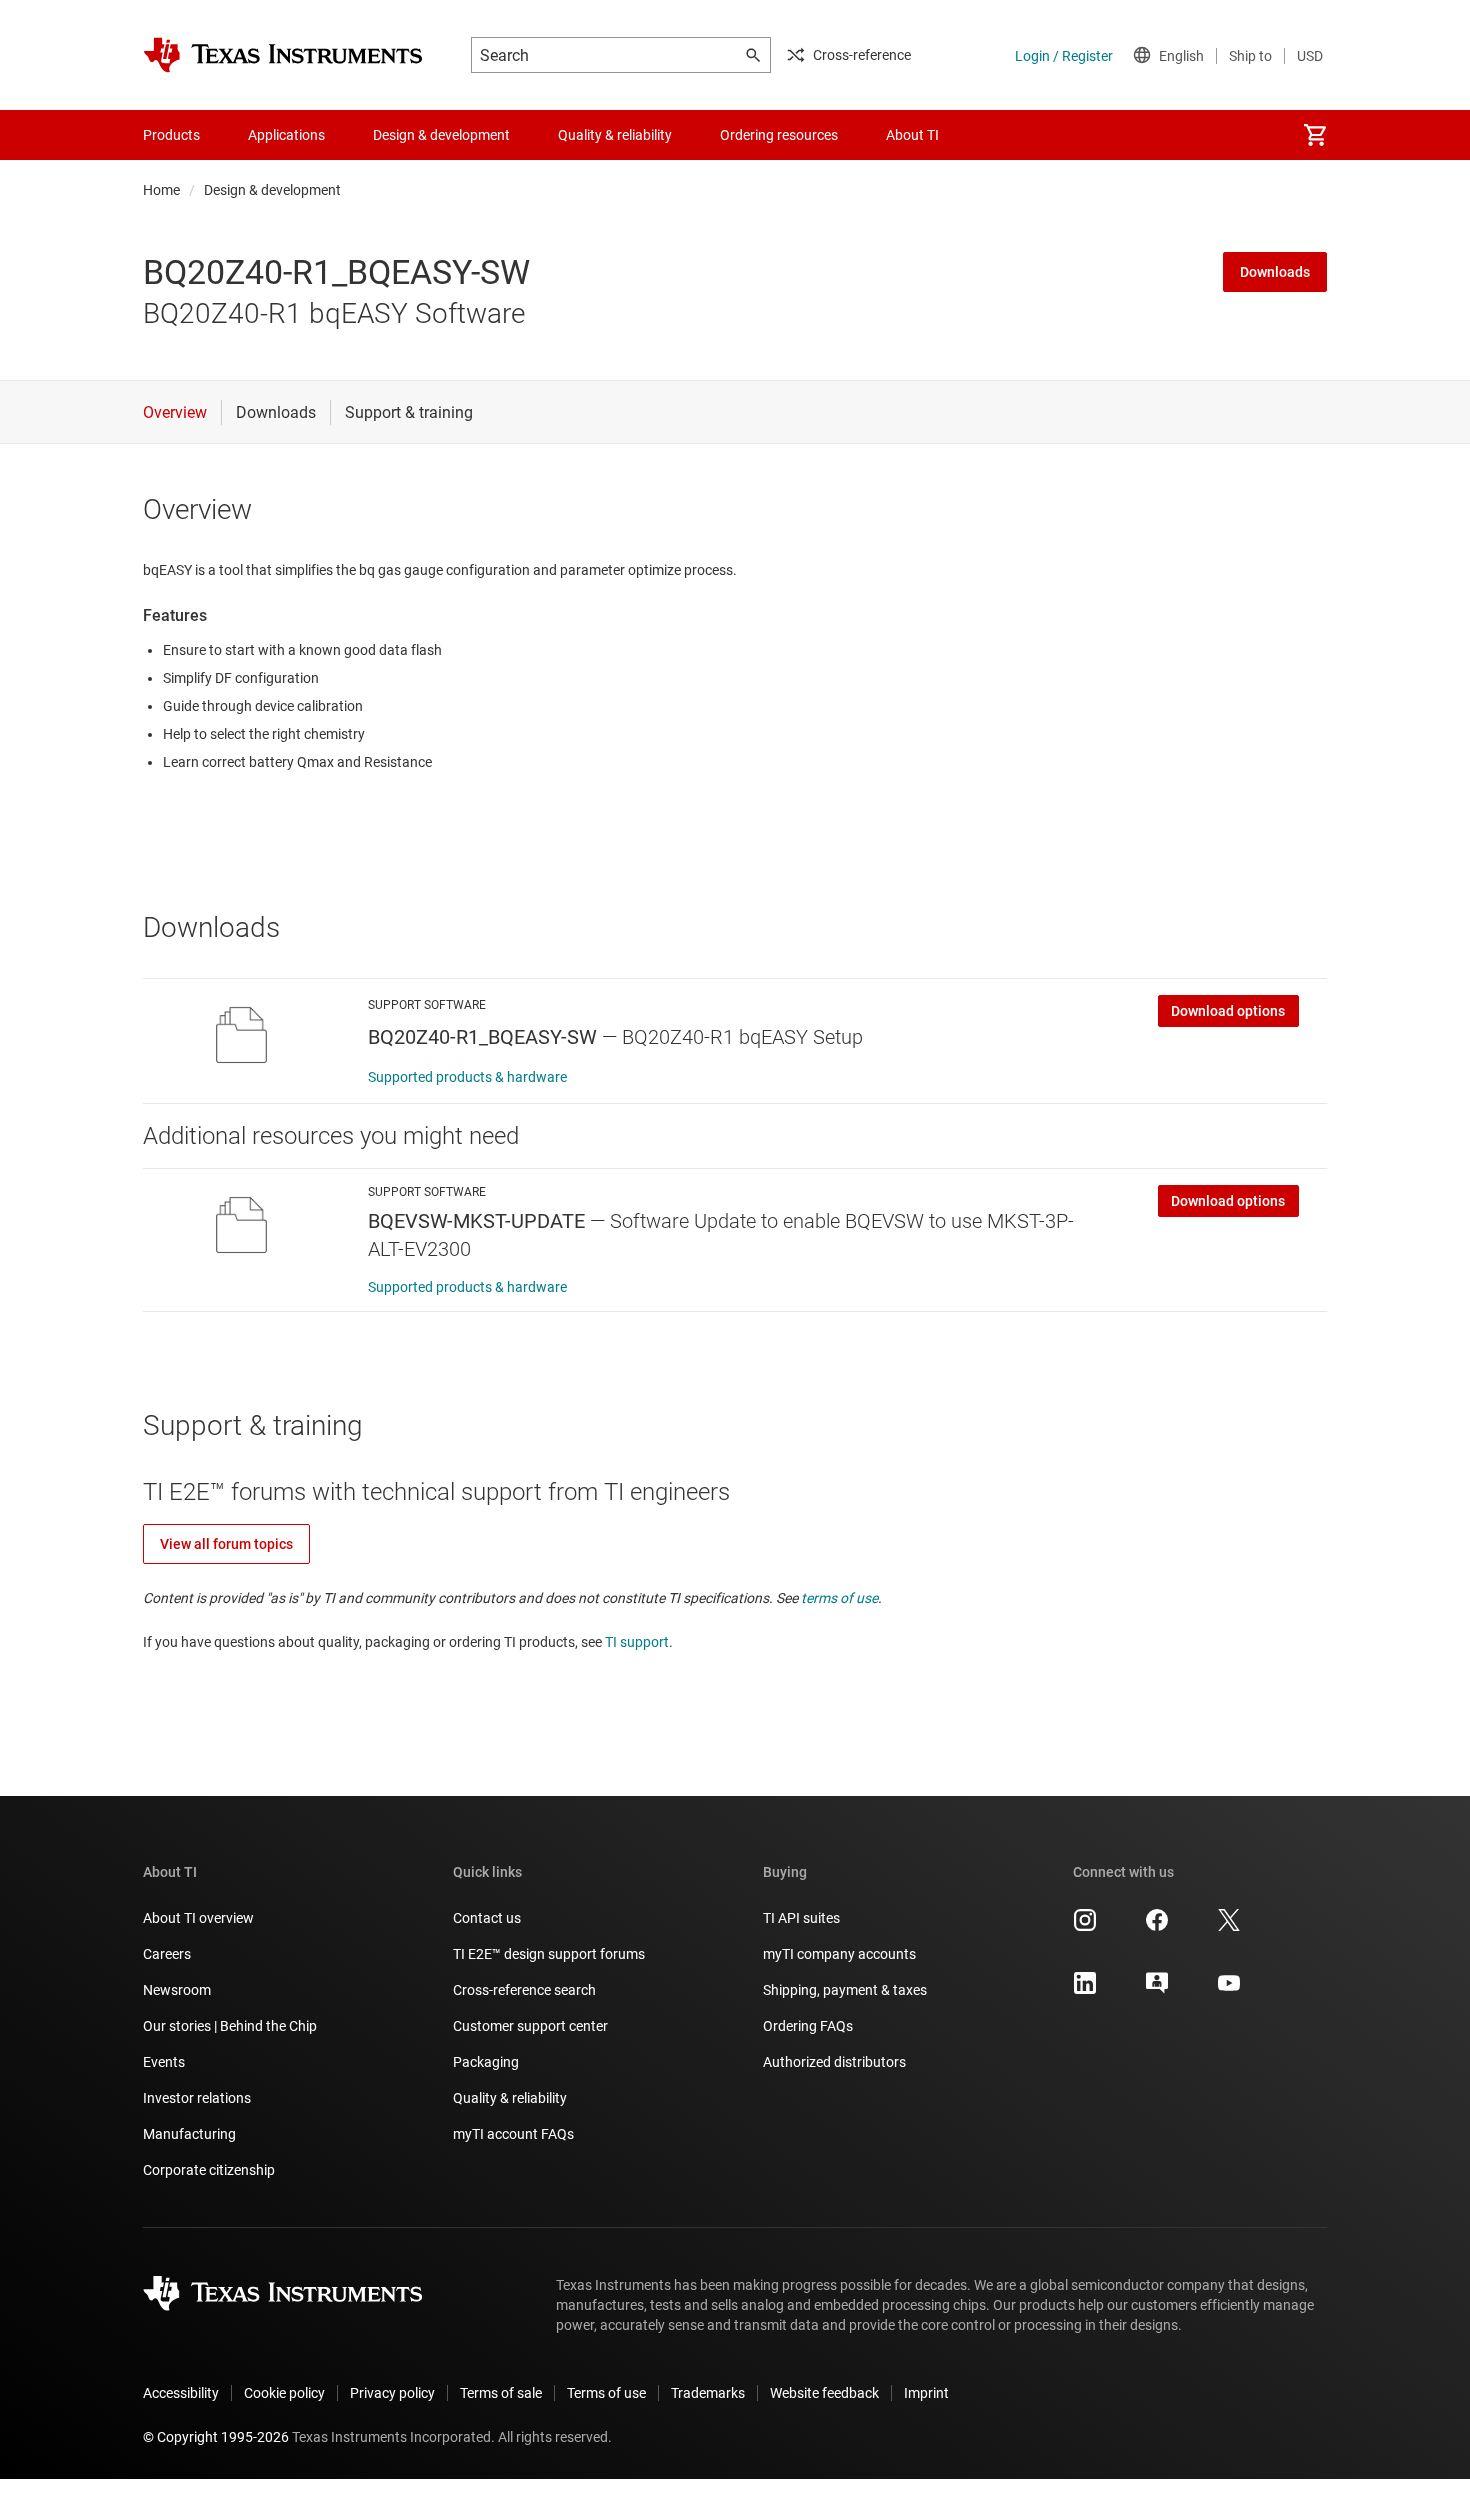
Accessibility (181, 2393)
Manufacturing (189, 2134)
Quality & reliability (510, 2098)
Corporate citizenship (209, 2170)
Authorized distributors (834, 2062)
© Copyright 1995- (216, 2437)
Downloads (1275, 272)
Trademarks (708, 2393)
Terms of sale (501, 2393)
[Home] (283, 55)
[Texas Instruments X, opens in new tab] (1229, 1927)
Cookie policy (284, 2393)
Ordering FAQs (808, 2026)
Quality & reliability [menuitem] (615, 135)
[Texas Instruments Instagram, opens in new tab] (1085, 1927)
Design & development (272, 190)
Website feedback (824, 2393)
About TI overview (198, 1918)
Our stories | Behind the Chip (230, 2026)
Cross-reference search (524, 1990)
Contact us (487, 1918)
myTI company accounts (839, 1954)
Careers (167, 1954)
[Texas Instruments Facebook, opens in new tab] (1157, 1927)
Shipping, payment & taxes (845, 1990)
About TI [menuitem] (912, 135)
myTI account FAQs (513, 2134)
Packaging (486, 2062)
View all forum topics (226, 1544)
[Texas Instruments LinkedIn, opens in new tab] (1085, 1990)
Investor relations (197, 2098)
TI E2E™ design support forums (549, 1954)
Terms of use (606, 2393)
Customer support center (530, 2026)
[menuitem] (1315, 135)
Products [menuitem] (171, 135)
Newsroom (177, 1990)
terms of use (839, 1598)
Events (164, 2062)
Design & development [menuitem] (441, 135)
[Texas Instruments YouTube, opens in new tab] (1229, 1990)
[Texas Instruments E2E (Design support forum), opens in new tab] (1157, 1990)
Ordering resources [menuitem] (779, 135)
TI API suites (801, 1918)
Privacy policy (392, 2393)
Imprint (926, 2393)
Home (161, 190)
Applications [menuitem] (286, 135)
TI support (637, 1642)
